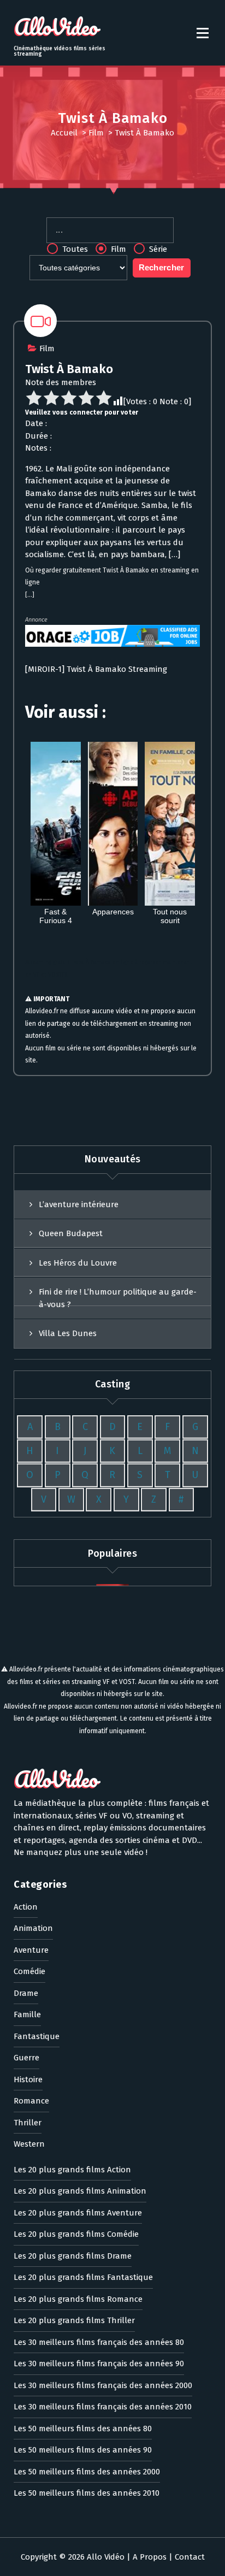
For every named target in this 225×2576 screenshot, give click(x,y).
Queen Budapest (71, 1233)
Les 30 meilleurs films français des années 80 (99, 2342)
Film (96, 133)
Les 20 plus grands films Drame (73, 2256)
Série (157, 249)
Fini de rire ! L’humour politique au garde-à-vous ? (118, 1298)
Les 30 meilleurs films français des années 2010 (103, 2407)
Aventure (31, 1950)
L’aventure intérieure (79, 1204)
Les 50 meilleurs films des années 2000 (87, 2472)
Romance (31, 2101)
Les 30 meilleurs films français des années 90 (99, 2364)
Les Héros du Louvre (78, 1263)
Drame (26, 1993)
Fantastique (37, 2036)
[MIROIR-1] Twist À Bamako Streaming (96, 669)
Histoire (28, 2079)
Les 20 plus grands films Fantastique (83, 2277)
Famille (27, 2014)
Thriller (28, 2123)
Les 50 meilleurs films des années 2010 (87, 2493)
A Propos (150, 2557)
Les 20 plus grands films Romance (78, 2299)
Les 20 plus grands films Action (72, 2170)
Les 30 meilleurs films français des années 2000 (103, 2385)
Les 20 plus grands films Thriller (74, 2320)
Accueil (64, 133)
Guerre (26, 2058)
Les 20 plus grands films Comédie (76, 2234)
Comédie (29, 1971)
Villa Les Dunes (68, 1333)
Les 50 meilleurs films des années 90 (83, 2450)
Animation (33, 1928)
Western (29, 2144)
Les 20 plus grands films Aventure (78, 2213)
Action (26, 1907)
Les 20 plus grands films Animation (80, 2191)
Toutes (74, 249)
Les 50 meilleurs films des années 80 (83, 2429)
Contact (190, 2557)
